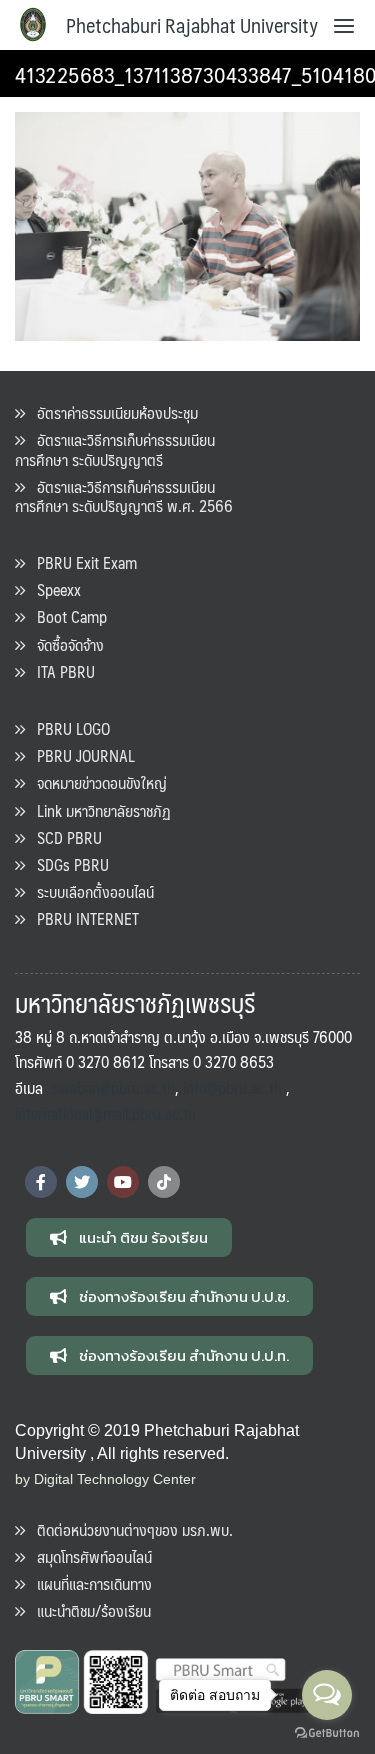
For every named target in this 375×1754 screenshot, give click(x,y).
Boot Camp (66, 616)
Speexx (53, 589)
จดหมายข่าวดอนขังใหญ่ (96, 782)
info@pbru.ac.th (232, 1087)
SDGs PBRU (67, 864)
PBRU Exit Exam (81, 562)
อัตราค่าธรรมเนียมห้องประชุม (111, 412)
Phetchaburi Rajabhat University (192, 25)
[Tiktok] (164, 1182)
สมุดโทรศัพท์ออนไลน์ (88, 1556)
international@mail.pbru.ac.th (105, 1113)
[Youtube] (123, 1182)
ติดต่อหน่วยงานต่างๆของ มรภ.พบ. (129, 1529)
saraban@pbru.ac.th (113, 1087)
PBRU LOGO (67, 728)
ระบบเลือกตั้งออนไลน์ (89, 891)
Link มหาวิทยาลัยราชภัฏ (98, 810)
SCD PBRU (63, 837)
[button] (129, 1237)
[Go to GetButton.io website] (327, 1733)
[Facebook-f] (41, 1182)
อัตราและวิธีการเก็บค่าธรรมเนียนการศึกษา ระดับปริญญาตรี (115, 449)
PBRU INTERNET (82, 918)
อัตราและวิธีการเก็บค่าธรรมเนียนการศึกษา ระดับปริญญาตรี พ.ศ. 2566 (124, 496)
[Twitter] (82, 1182)
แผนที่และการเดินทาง (88, 1583)
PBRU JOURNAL (80, 755)
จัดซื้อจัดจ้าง (64, 644)
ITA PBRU (60, 671)
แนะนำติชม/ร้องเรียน (88, 1610)
